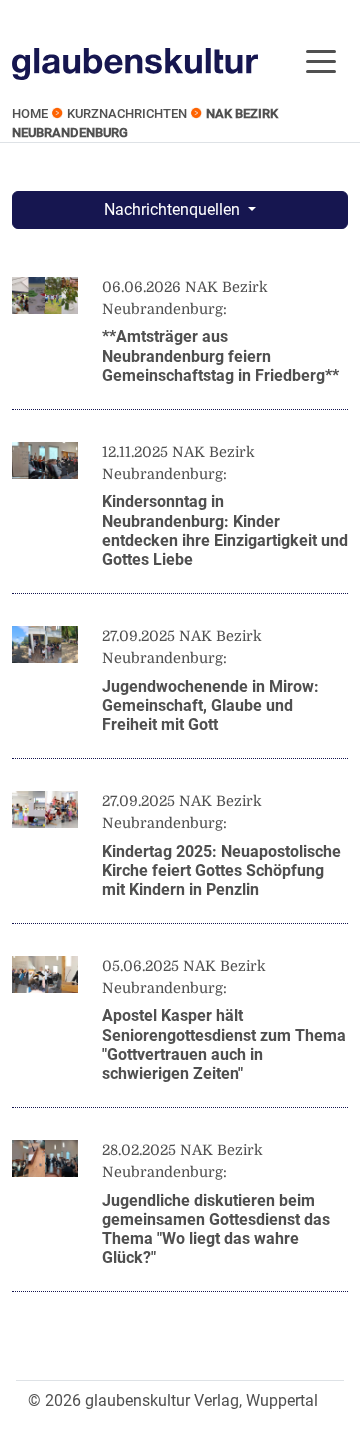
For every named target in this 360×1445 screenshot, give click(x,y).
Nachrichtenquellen (174, 209)
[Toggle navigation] (321, 60)
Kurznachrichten (127, 113)
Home (30, 113)
